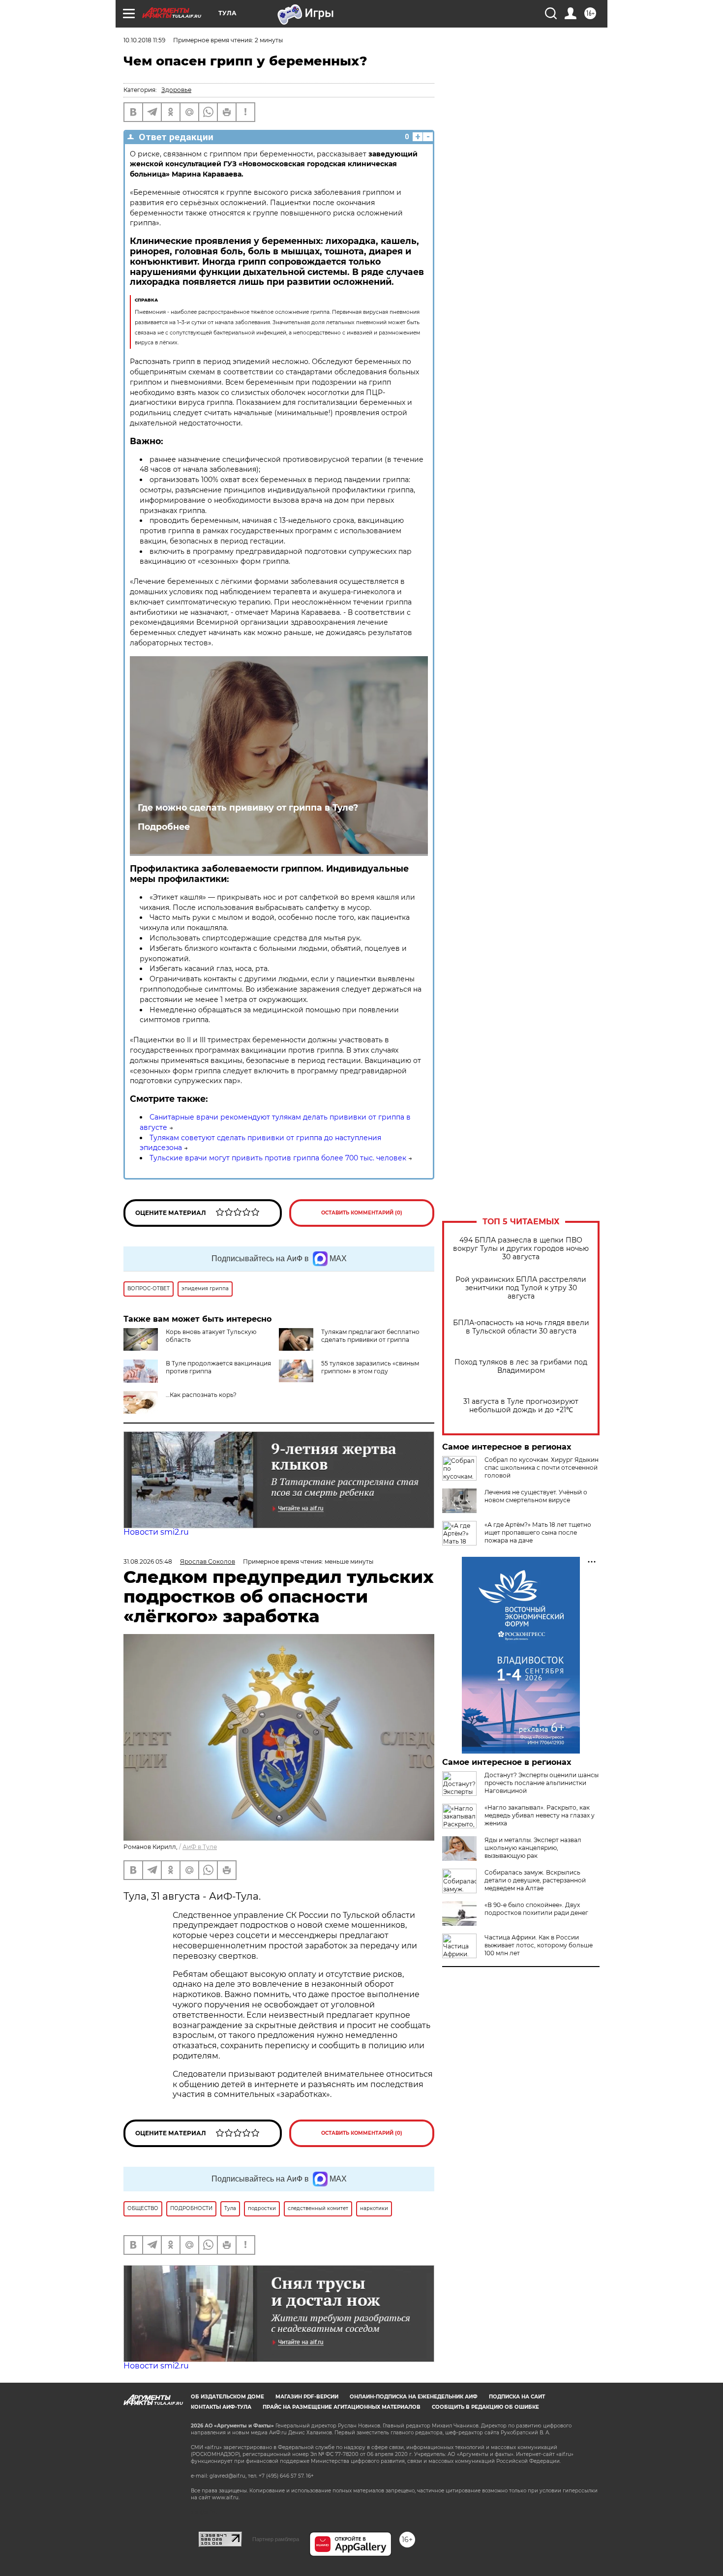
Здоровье (176, 90)
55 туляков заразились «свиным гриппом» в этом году (370, 1367)
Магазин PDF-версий (307, 2397)
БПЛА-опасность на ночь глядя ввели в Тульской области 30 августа (521, 1327)
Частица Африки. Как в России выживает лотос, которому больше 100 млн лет (539, 1945)
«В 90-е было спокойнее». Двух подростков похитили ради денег (536, 1909)
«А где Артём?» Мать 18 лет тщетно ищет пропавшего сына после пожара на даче (538, 1532)
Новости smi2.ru (156, 1532)
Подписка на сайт (517, 2397)
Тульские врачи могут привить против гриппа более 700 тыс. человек (278, 1158)
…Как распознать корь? (201, 1395)
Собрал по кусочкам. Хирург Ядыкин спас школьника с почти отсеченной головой (542, 1468)
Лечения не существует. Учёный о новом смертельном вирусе (536, 1496)
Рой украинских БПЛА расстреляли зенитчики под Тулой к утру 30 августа (521, 1288)
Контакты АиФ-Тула (221, 2407)
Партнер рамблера (276, 2539)
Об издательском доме (227, 2397)
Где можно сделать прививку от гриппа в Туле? (248, 807)
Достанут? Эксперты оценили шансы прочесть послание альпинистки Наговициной (542, 1783)
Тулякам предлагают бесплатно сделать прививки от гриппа (370, 1336)
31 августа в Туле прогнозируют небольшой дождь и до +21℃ (521, 1406)
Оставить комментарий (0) (362, 1213)
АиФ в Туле (200, 1847)
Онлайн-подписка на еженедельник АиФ (414, 2397)
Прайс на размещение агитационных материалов (342, 2407)
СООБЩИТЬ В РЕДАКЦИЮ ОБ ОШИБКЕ (485, 2407)
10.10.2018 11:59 (144, 40)
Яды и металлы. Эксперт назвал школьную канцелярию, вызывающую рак (533, 1848)
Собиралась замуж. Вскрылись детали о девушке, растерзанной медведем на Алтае (535, 1880)
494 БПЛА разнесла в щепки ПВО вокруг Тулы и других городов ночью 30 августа (521, 1249)
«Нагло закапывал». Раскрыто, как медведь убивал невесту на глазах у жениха (540, 1815)
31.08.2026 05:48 (148, 1561)
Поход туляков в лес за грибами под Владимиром (521, 1366)
